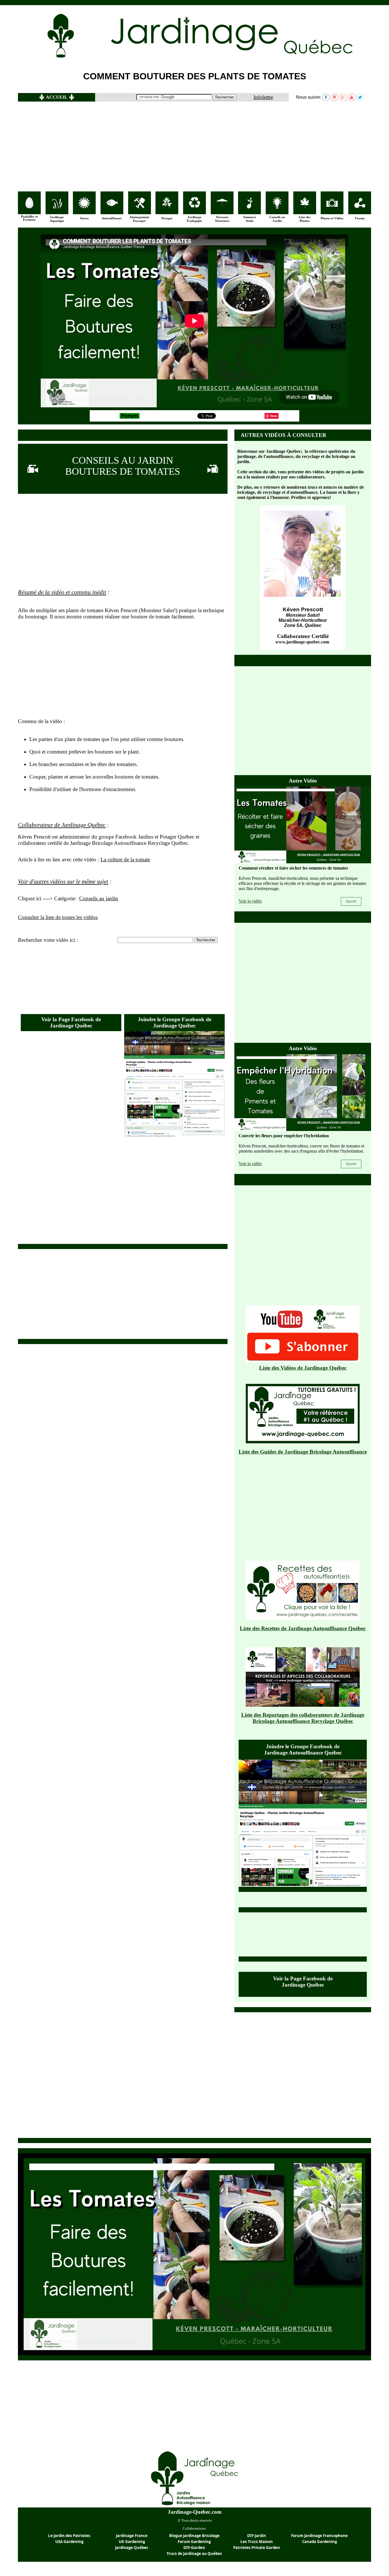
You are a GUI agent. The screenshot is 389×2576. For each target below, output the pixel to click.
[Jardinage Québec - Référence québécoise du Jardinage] (237, 58)
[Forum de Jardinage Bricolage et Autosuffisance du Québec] (130, 417)
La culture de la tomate (125, 859)
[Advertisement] (195, 146)
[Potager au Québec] (167, 207)
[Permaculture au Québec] (195, 207)
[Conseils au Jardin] (277, 207)
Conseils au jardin (99, 898)
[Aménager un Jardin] (140, 207)
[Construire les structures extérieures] (222, 206)
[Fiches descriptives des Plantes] (305, 207)
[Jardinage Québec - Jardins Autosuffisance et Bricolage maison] (195, 2506)
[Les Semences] (249, 207)
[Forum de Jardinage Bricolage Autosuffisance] (360, 206)
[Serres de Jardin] (84, 207)
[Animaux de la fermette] (29, 207)
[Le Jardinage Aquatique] (57, 207)
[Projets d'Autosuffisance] (112, 204)
